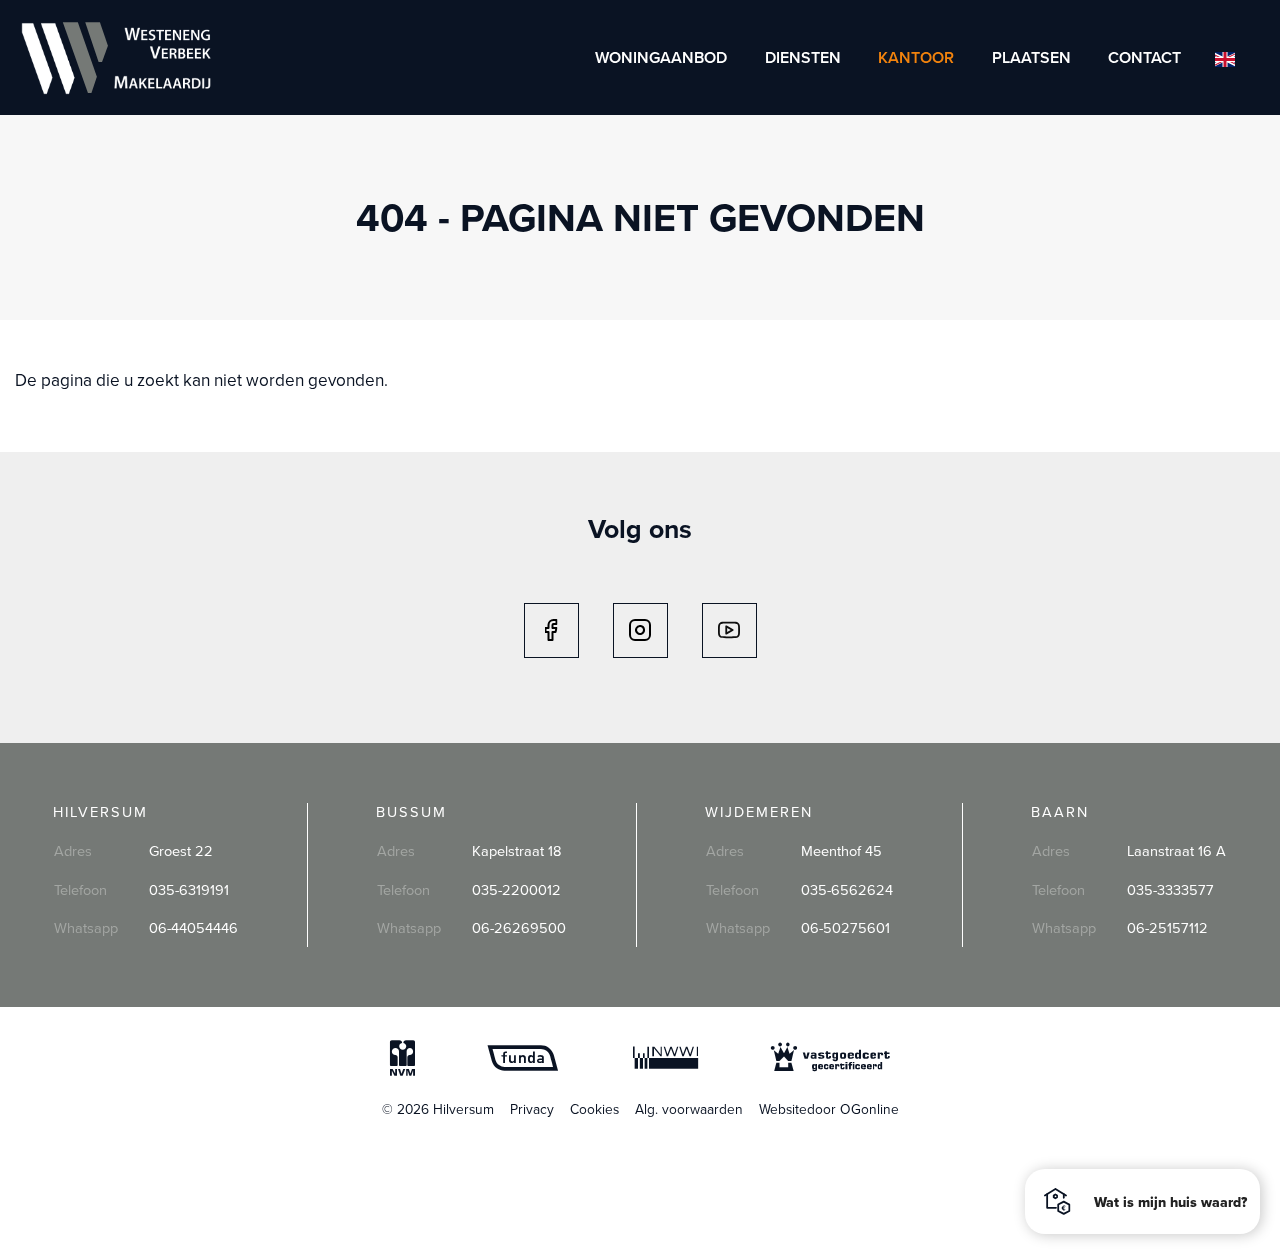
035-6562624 (847, 889)
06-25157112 (1167, 927)
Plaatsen (1031, 57)
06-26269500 (519, 927)
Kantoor (916, 57)
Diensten (803, 57)
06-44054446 (193, 927)
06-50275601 (845, 927)
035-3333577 (1170, 889)
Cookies (594, 1108)
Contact (1144, 57)
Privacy (532, 1108)
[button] (1142, 1201)
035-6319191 (189, 889)
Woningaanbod (661, 57)
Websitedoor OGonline (829, 1108)
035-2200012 (516, 889)
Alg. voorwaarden (689, 1108)
